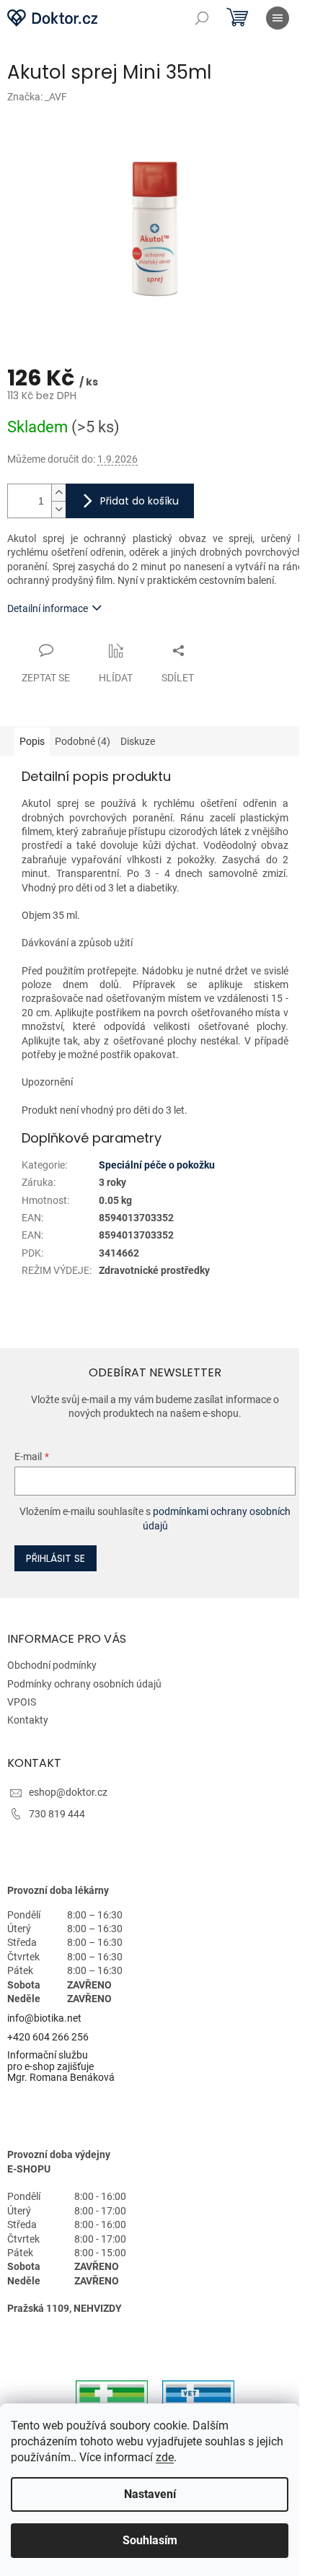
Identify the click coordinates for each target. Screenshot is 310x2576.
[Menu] (278, 18)
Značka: (37, 97)
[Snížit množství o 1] (58, 509)
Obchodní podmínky (52, 1665)
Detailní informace (48, 608)
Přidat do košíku (139, 501)
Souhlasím (150, 2540)
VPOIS (22, 1702)
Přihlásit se (56, 1558)
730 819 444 (57, 1814)
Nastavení (150, 2494)
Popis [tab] (32, 741)
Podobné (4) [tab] (83, 741)
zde (165, 2457)
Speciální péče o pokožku (157, 1165)
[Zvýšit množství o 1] (58, 493)
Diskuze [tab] (138, 741)
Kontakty (28, 1720)
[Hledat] (202, 18)
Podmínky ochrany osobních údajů (84, 1684)
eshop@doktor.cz (68, 1792)
